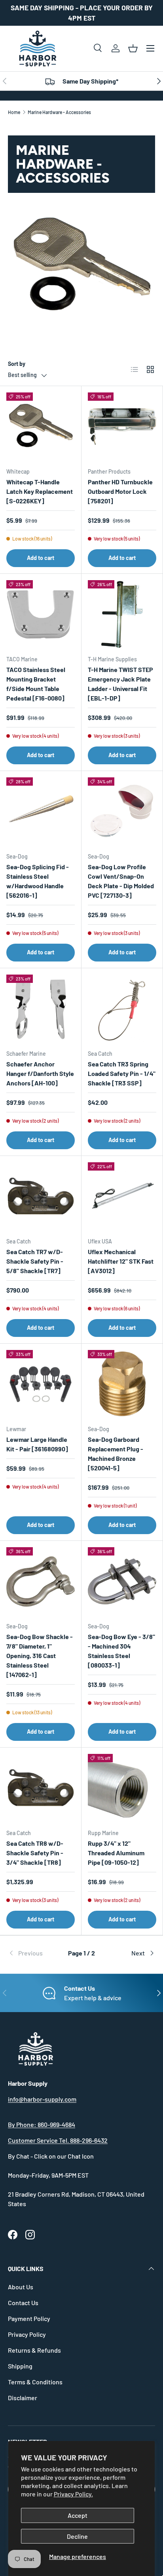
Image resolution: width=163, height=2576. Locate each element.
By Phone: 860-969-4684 (42, 2124)
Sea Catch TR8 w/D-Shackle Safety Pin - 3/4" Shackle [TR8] (35, 1853)
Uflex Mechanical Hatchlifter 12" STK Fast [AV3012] (121, 1261)
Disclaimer (23, 2398)
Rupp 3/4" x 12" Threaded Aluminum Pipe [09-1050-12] (116, 1853)
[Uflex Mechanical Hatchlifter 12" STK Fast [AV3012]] (122, 1197)
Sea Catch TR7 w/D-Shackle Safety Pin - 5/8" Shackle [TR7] (35, 1261)
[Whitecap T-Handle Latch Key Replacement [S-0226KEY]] (41, 427)
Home (14, 112)
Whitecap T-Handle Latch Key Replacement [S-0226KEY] (40, 491)
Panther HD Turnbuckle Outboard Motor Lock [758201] (120, 491)
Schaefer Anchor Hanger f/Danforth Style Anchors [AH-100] (40, 1073)
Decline (77, 2536)
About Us (21, 2287)
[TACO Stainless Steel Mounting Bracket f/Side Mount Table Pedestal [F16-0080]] (41, 614)
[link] (32, 1953)
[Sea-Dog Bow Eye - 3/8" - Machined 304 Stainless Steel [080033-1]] (122, 1581)
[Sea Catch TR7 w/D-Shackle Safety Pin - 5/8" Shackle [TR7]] (41, 1197)
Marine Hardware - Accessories (59, 112)
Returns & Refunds (34, 2350)
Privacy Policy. (73, 2494)
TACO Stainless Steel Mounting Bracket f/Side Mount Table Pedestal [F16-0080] (36, 684)
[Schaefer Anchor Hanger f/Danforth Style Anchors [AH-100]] (41, 1009)
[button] (133, 48)
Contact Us (23, 2303)
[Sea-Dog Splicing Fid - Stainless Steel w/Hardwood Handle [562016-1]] (41, 812)
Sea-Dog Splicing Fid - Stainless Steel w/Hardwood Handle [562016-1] (38, 881)
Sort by (17, 364)
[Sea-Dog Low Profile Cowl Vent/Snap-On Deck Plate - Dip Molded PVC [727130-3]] (122, 812)
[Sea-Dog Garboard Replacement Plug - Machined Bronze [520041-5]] (122, 1384)
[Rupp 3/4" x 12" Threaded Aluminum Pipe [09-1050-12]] (122, 1788)
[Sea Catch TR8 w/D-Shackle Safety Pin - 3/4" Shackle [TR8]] (41, 1788)
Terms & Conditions (35, 2382)
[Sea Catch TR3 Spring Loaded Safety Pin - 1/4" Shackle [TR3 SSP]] (122, 1009)
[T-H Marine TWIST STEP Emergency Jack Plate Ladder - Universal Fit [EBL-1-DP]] (122, 614)
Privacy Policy (27, 2334)
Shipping (20, 2366)
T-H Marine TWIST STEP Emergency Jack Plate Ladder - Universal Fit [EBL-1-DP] (120, 684)
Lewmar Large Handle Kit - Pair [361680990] (37, 1444)
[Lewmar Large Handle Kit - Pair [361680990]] (41, 1384)
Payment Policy (29, 2318)
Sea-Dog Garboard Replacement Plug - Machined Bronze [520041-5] (116, 1454)
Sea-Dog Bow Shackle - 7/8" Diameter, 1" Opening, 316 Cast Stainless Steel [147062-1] (40, 1655)
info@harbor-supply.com (42, 2099)
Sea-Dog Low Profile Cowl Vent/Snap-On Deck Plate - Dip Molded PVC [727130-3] (121, 881)
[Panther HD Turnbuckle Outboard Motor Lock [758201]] (122, 427)
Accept (78, 2515)
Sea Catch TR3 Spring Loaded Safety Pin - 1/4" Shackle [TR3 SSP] (122, 1073)
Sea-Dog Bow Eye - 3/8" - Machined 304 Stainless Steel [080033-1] (121, 1651)
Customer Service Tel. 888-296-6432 (58, 2140)
